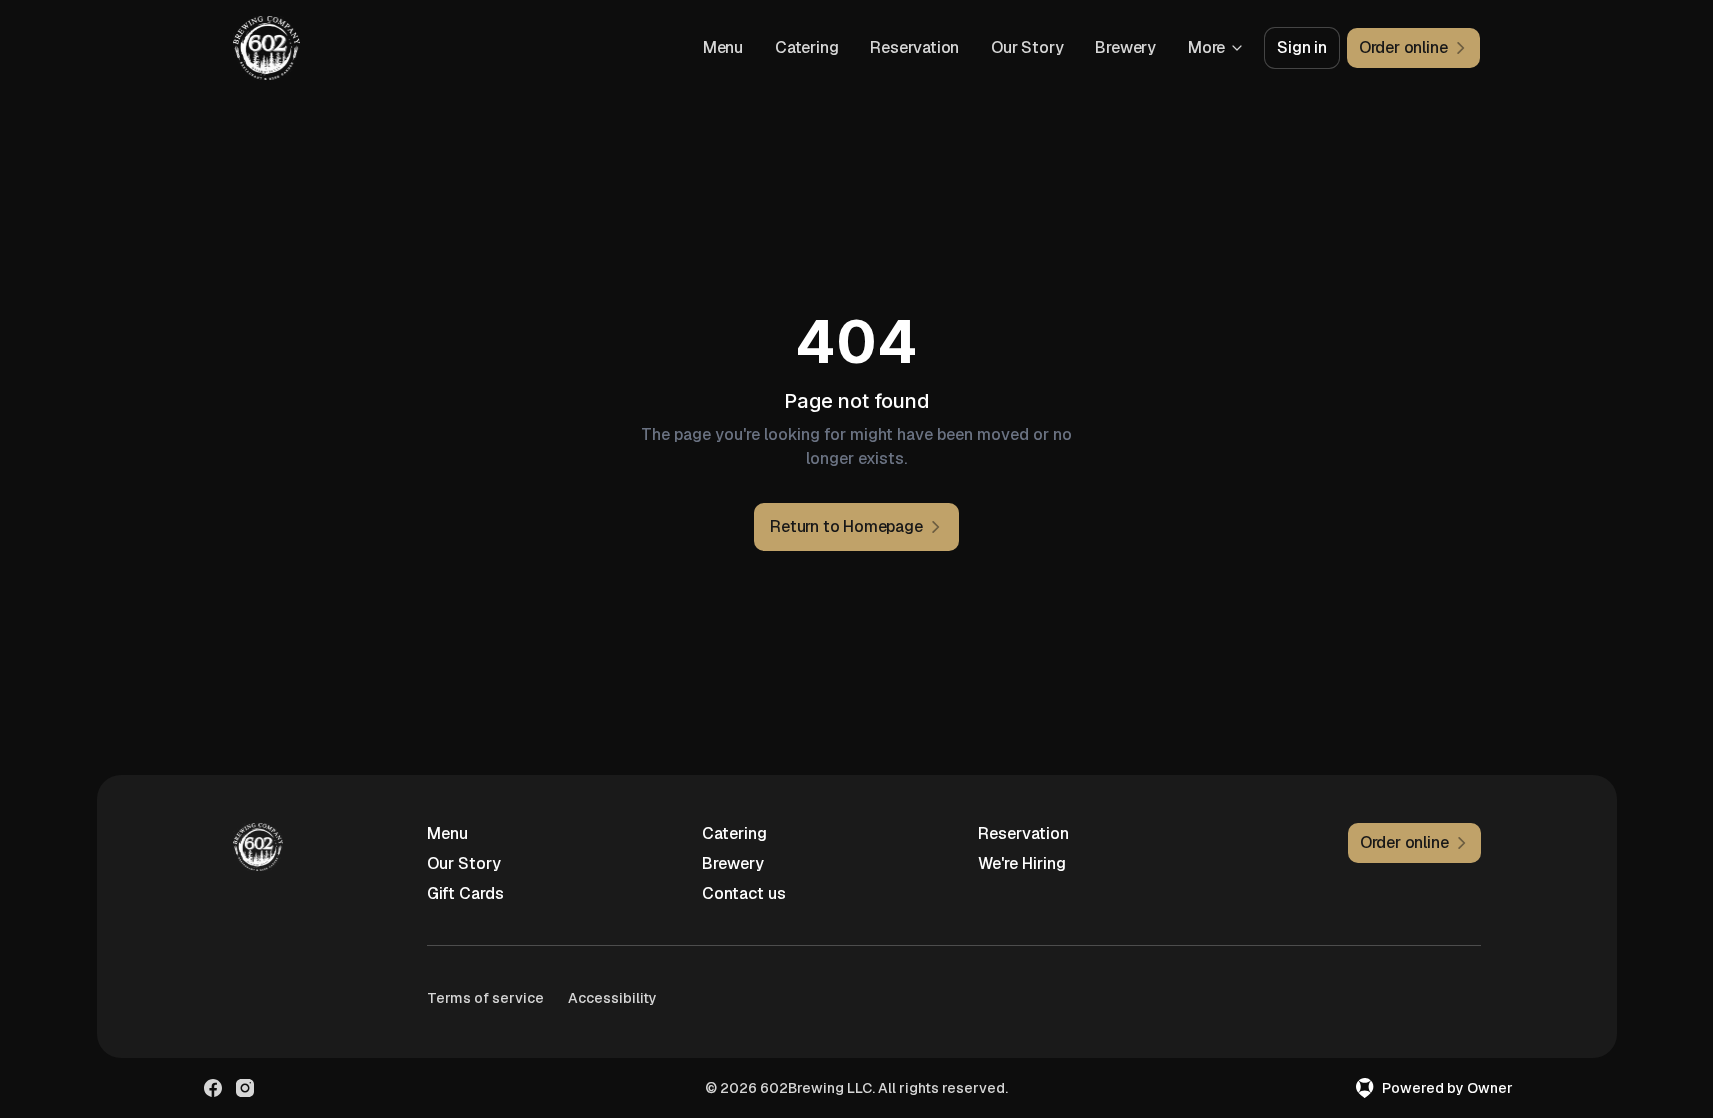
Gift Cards (465, 893)
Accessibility (612, 998)
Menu (723, 47)
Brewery (1125, 47)
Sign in (1302, 47)
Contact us (744, 893)
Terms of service (485, 998)
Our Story (1027, 47)
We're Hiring (1022, 863)
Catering (806, 47)
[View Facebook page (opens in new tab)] (213, 1088)
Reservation (914, 47)
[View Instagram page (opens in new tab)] (245, 1088)
